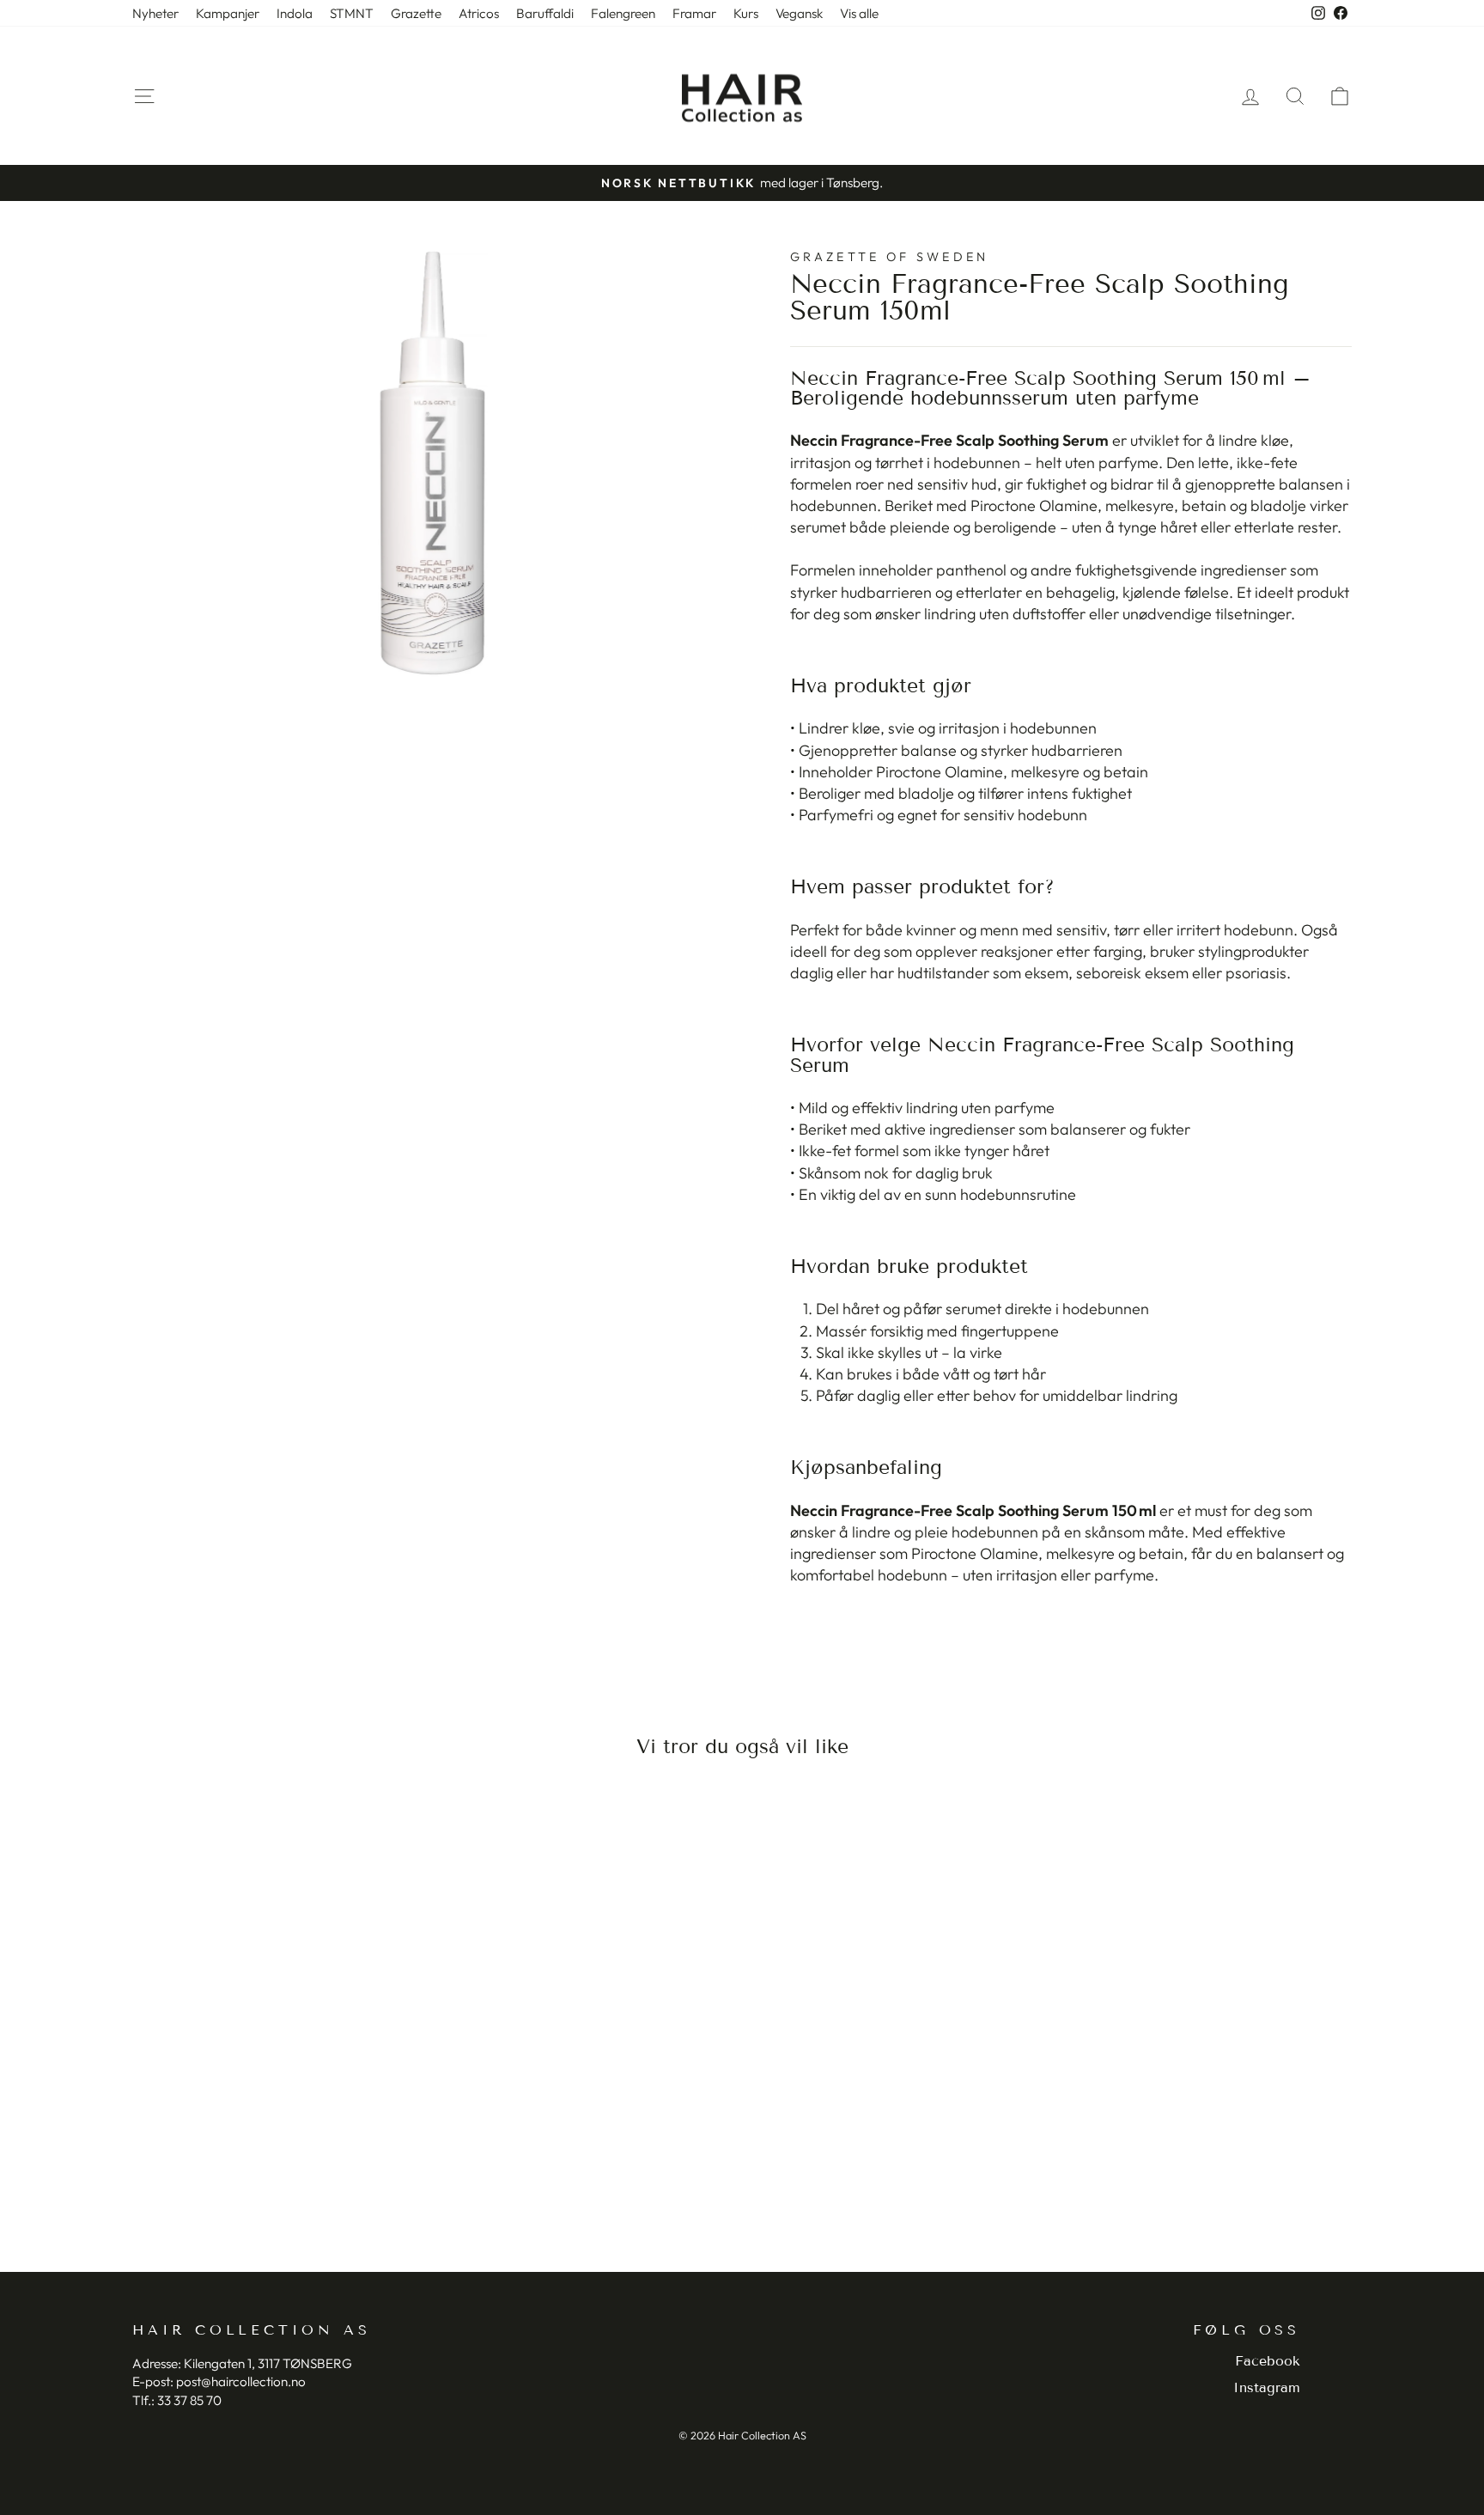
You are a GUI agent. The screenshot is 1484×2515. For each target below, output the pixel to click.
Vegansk (799, 13)
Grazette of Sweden (890, 257)
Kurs (746, 13)
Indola (295, 13)
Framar (694, 13)
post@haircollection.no (241, 2381)
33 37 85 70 (189, 2400)
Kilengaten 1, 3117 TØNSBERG (268, 2363)
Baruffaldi (545, 13)
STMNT (352, 13)
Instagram (1267, 2387)
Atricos (479, 13)
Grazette (416, 13)
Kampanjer (228, 13)
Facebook (1268, 2361)
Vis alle (859, 13)
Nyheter (155, 13)
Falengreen (623, 13)
